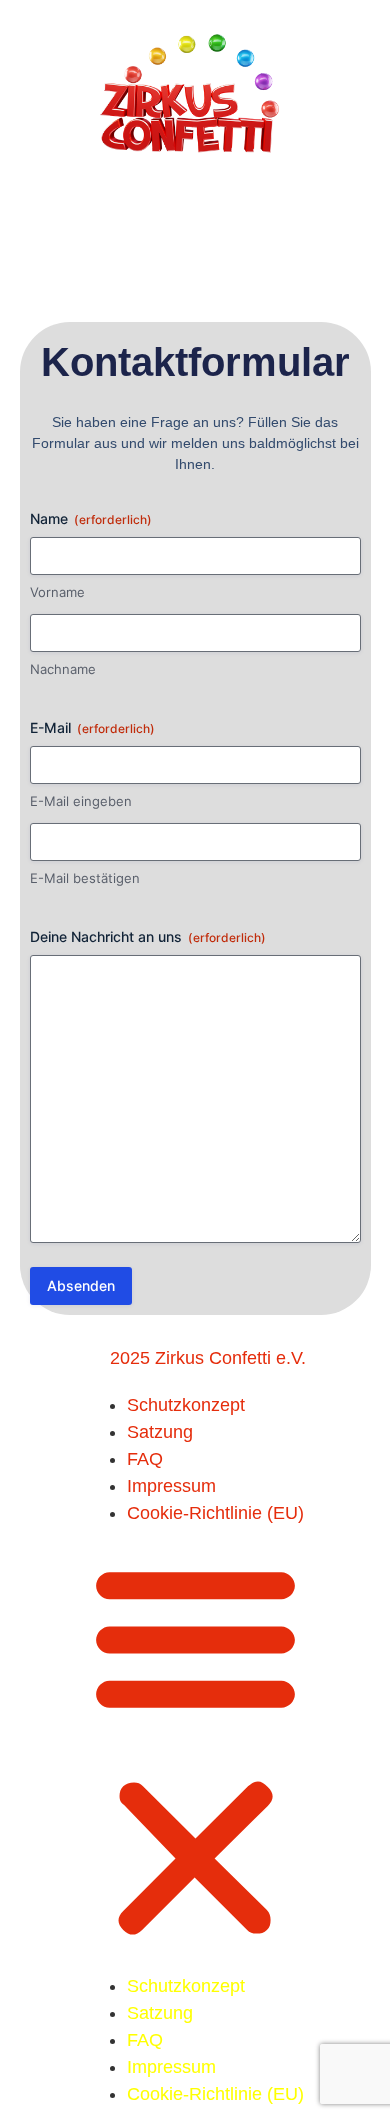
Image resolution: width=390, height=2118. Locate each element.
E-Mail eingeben (81, 801)
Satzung (160, 1432)
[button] (195, 1750)
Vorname (57, 592)
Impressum (171, 1486)
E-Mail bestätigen (85, 878)
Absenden (81, 1285)
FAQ (145, 1459)
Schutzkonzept (186, 1405)
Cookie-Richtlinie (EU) (215, 1513)
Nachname (63, 669)
